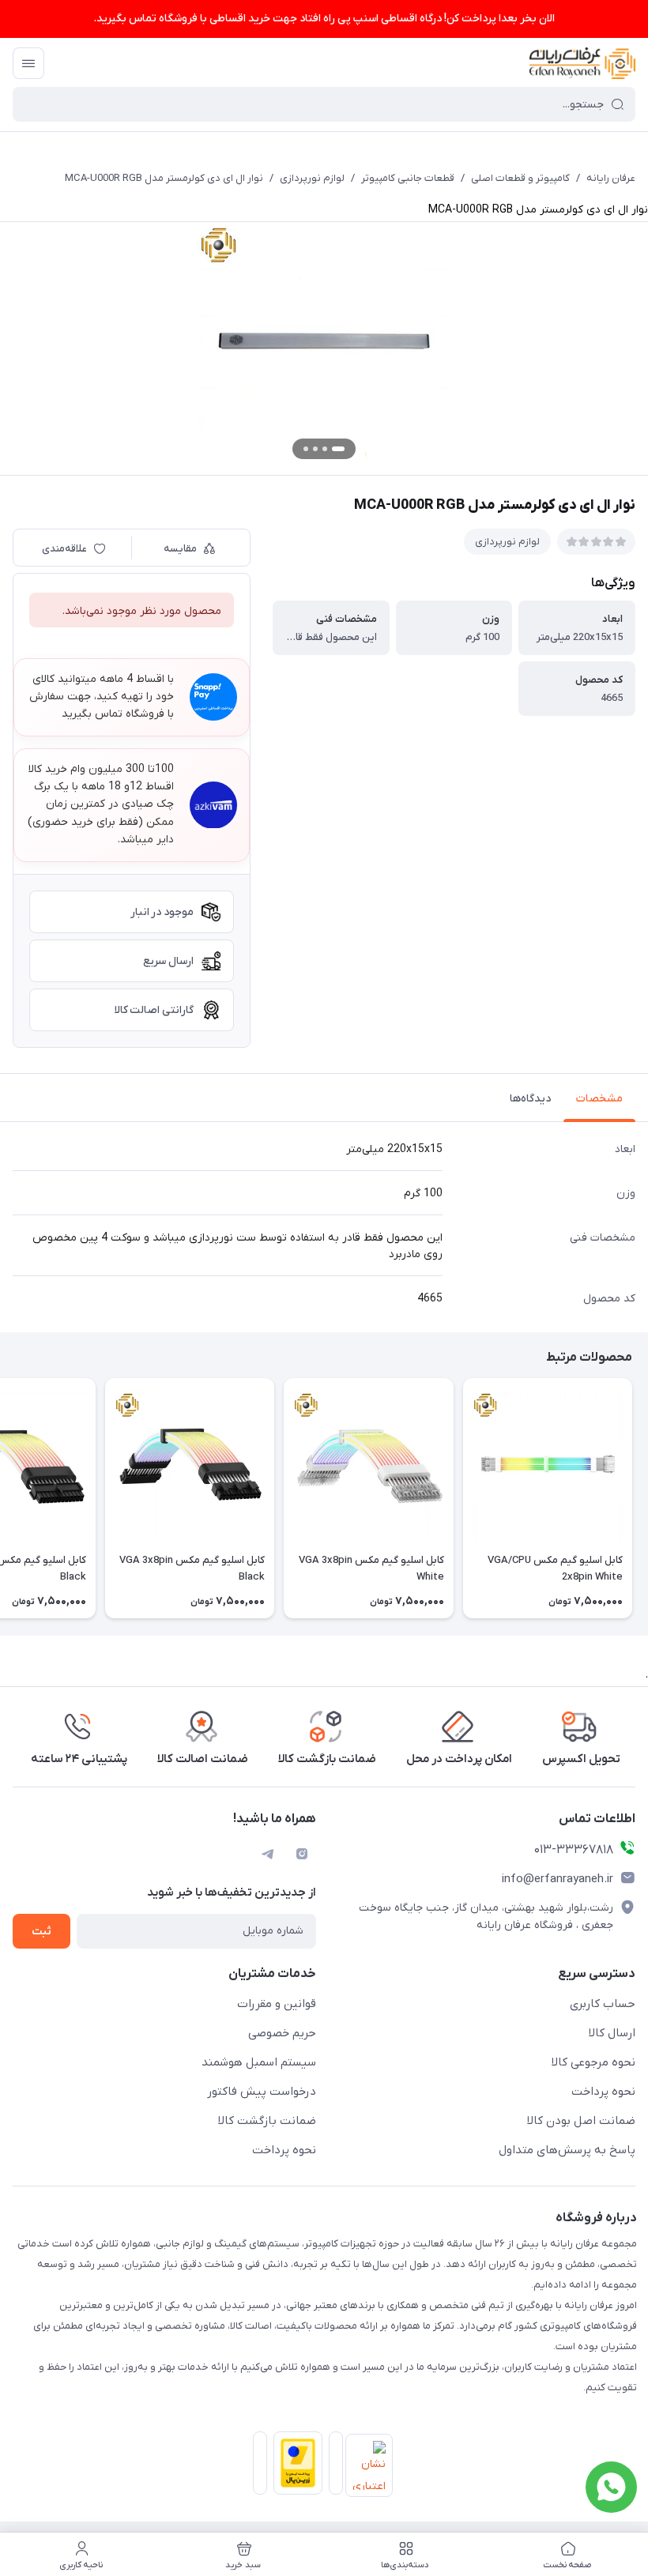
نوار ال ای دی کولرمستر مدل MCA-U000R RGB (164, 178)
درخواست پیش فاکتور (262, 2092)
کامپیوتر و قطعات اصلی (520, 178)
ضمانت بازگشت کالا (267, 2121)
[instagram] (302, 1854)
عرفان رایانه (611, 178)
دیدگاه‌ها (530, 1099)
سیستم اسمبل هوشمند (259, 2062)
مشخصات (599, 1099)
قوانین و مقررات (277, 2004)
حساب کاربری (603, 2004)
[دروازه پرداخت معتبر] (295, 2466)
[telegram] (267, 1854)
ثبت (41, 1932)
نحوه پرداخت (603, 2092)
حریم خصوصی (282, 2033)
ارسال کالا (612, 2033)
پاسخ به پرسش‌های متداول (567, 2150)
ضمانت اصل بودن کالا (581, 2121)
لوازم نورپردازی (312, 178)
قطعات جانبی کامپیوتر (408, 178)
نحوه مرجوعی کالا (593, 2062)
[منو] (28, 63)
